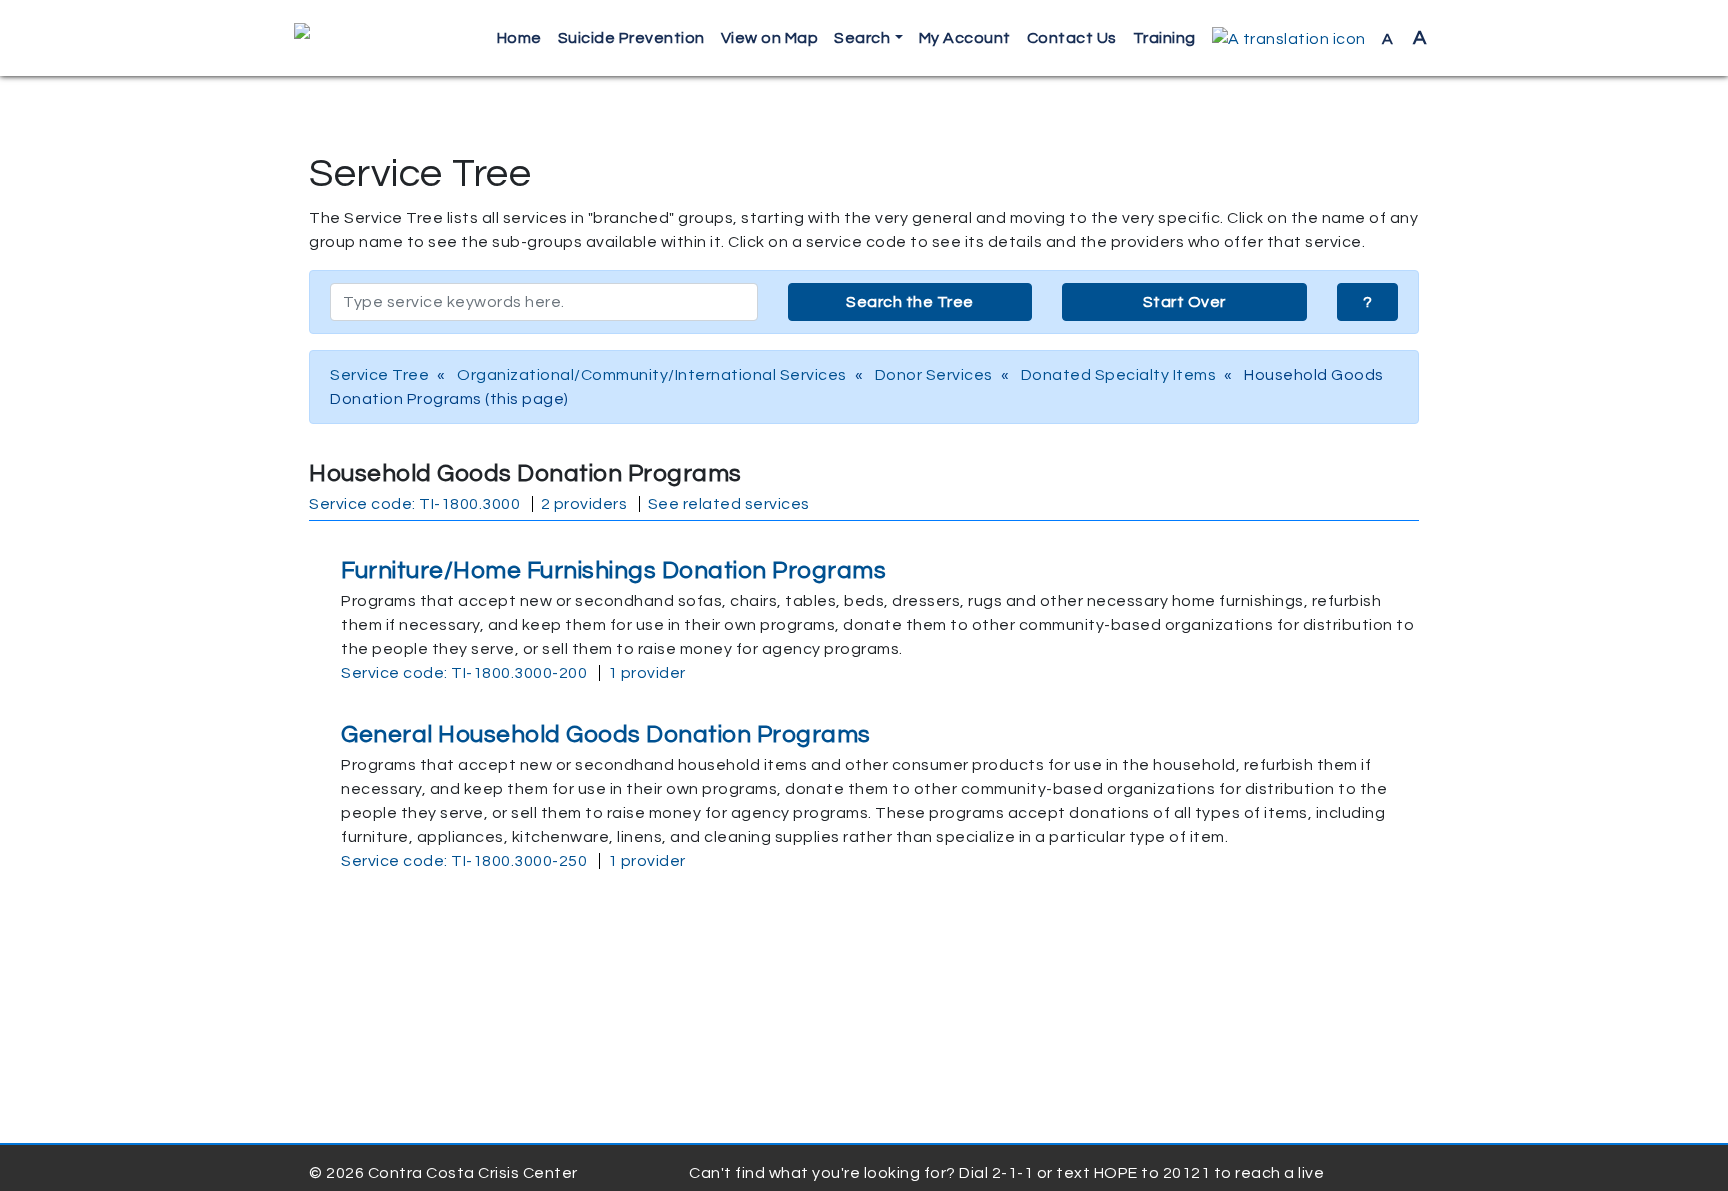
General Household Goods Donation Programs (606, 734)
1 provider (647, 673)
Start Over (1184, 302)
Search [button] (862, 38)
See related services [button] (729, 504)
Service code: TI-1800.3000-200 (464, 673)
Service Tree (379, 375)
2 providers (584, 504)
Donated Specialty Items (1119, 375)
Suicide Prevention (631, 38)
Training (1164, 38)
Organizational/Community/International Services (652, 375)
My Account (965, 38)
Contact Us (1072, 38)
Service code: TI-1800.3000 (414, 504)
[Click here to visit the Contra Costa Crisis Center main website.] (359, 38)
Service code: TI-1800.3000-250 (464, 861)
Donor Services (934, 375)
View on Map (770, 38)
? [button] (1368, 302)
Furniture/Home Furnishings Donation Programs (613, 570)
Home (519, 38)
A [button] (1404, 38)
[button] (1289, 38)
